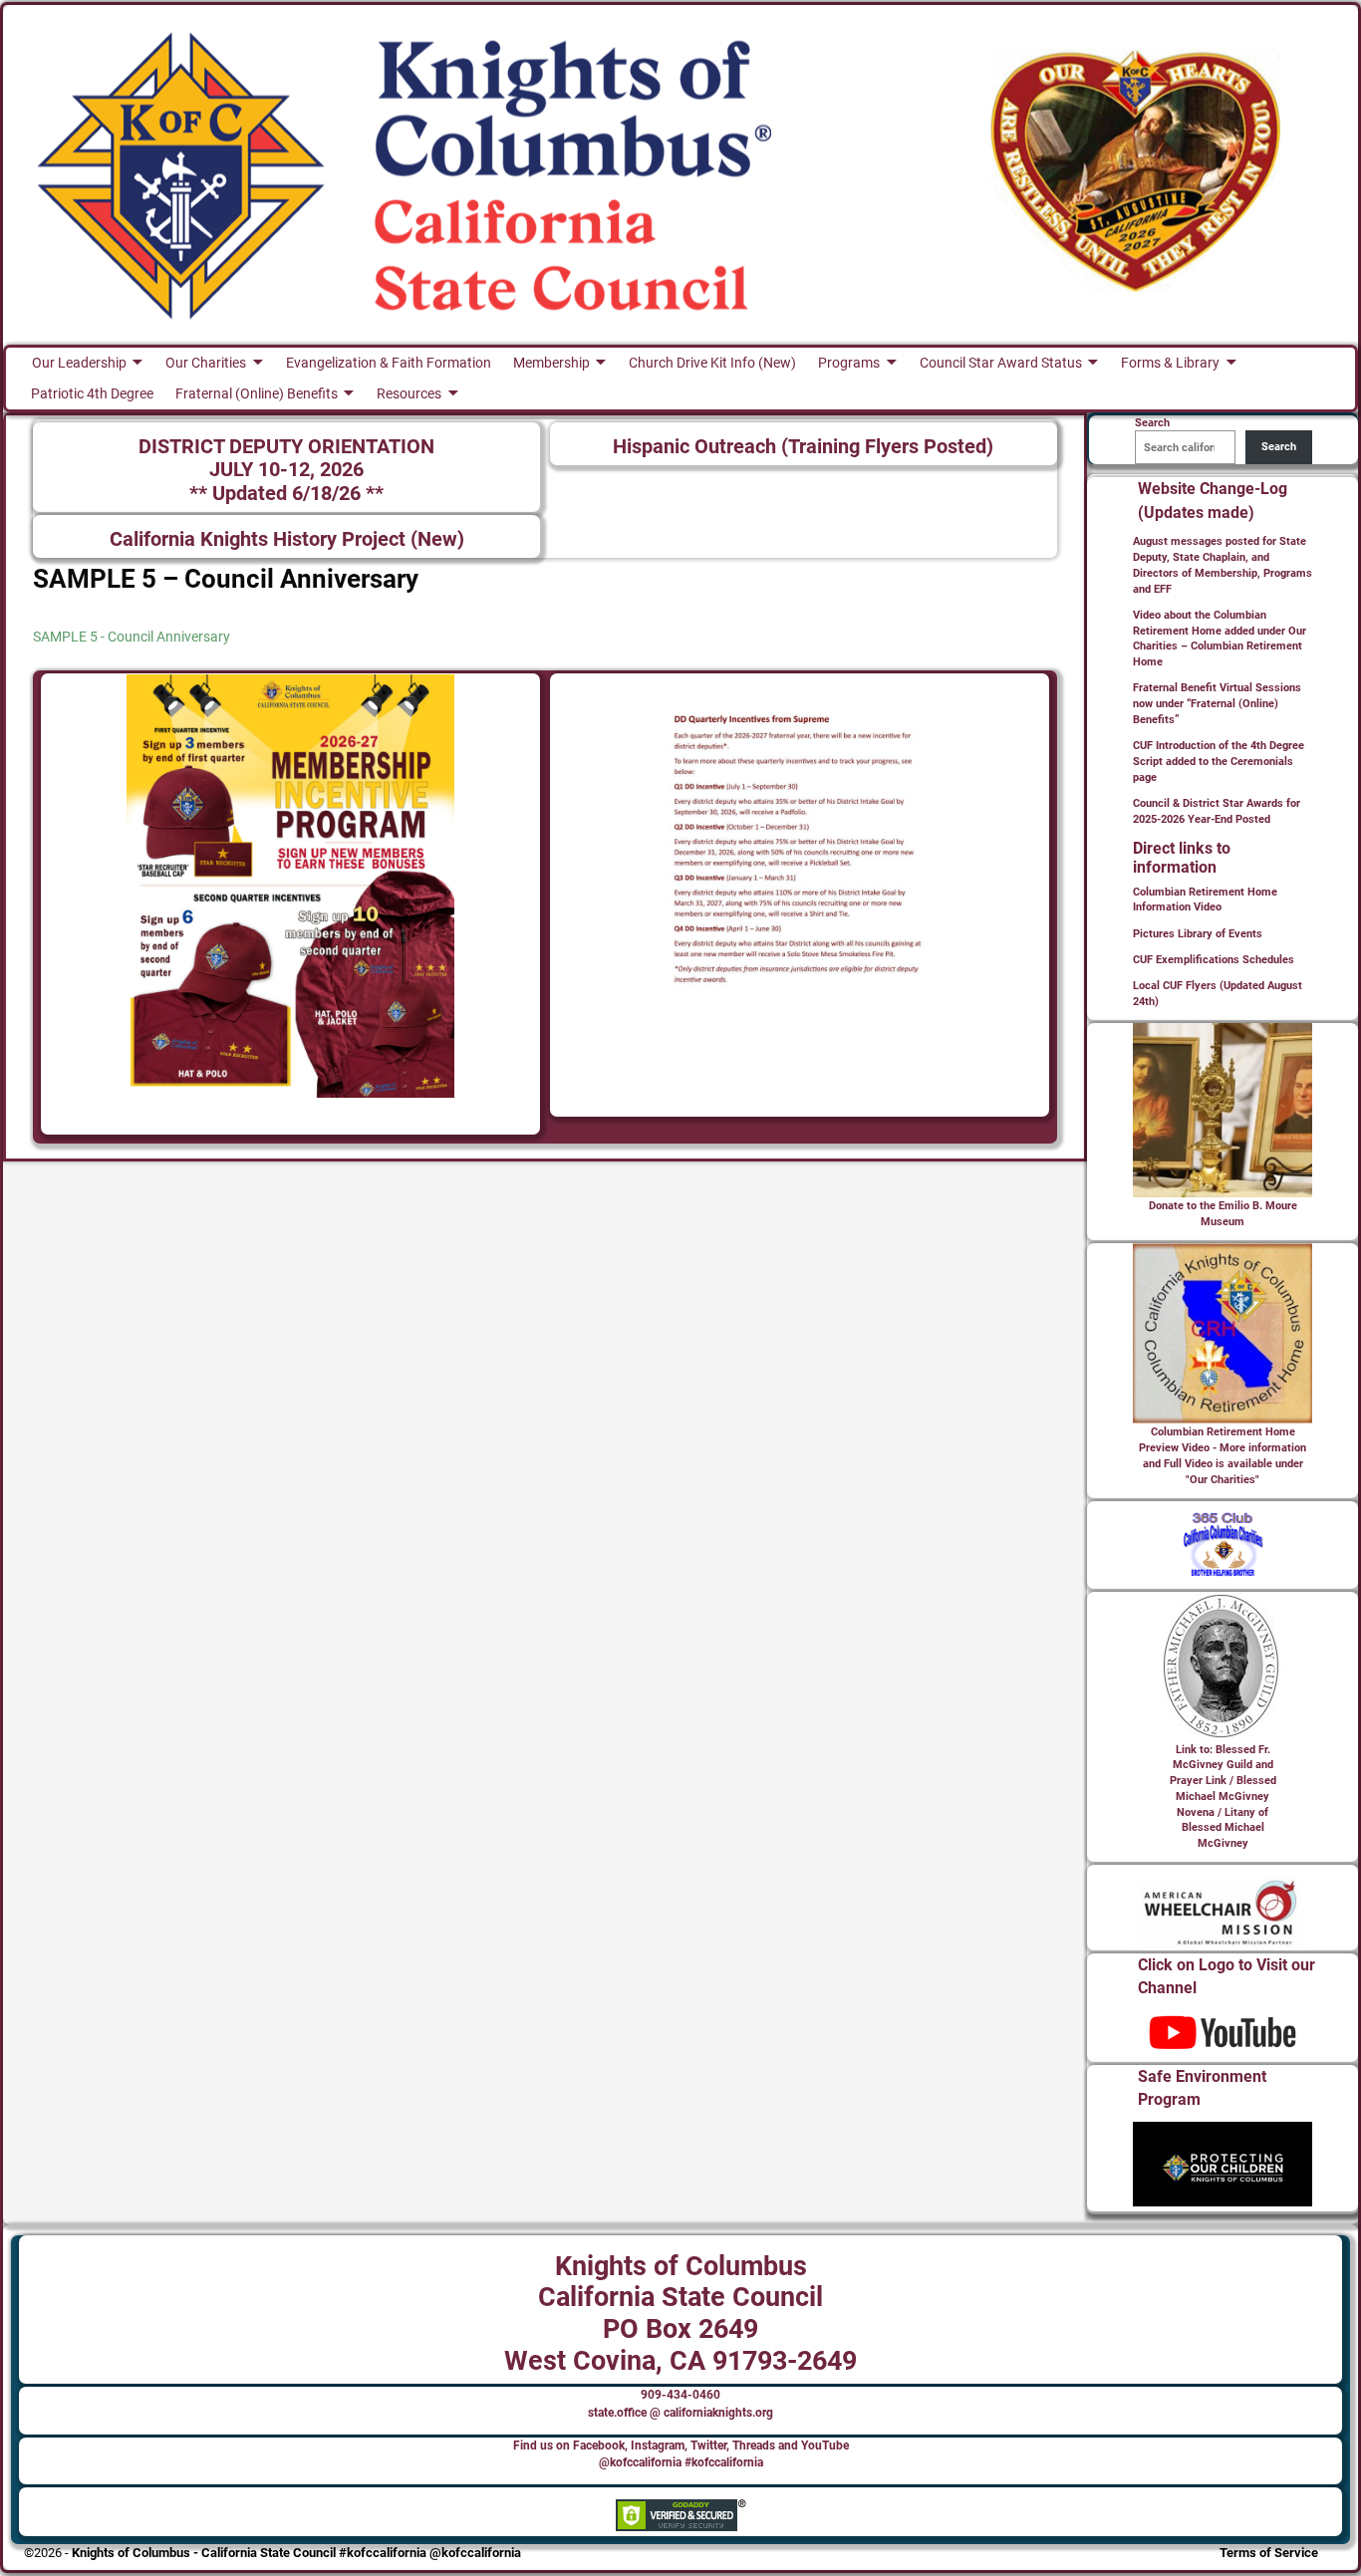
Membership (551, 363)
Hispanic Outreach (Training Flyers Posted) (803, 447)
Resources (409, 393)
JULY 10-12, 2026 (286, 470)
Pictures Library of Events (1198, 934)
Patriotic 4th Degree (92, 393)
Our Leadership (79, 363)
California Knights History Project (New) (287, 539)
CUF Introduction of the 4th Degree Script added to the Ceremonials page (1219, 762)
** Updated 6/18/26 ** (286, 494)
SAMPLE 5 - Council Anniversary (132, 637)
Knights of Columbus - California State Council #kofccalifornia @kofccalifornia (296, 2553)
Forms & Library (1170, 363)
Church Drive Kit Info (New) (712, 363)
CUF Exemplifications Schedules (1214, 960)
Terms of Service (1269, 2553)
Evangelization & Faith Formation (389, 363)
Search (1279, 447)
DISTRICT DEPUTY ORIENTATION (286, 447)
